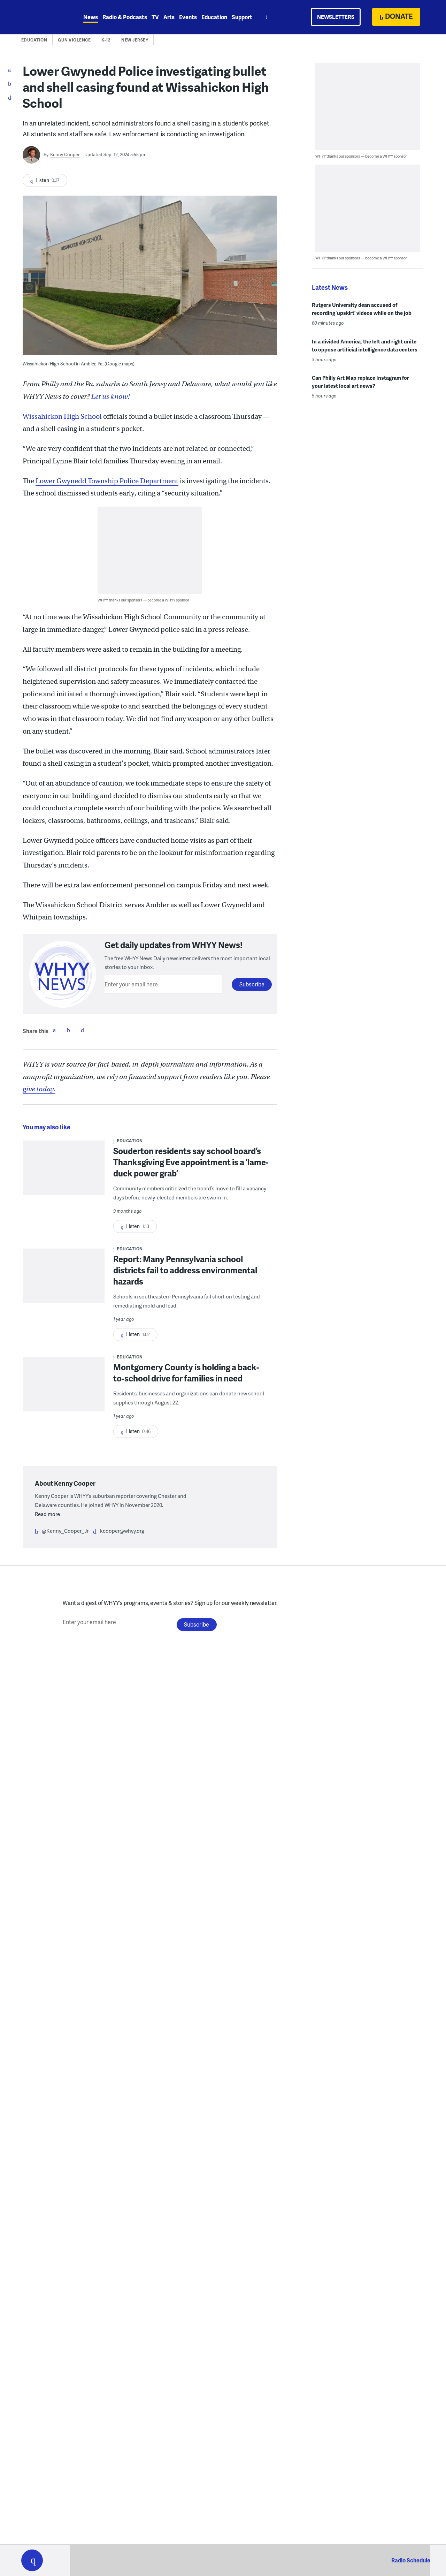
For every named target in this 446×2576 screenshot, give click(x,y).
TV (155, 17)
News (91, 17)
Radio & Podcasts (125, 17)
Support (242, 17)
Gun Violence (74, 40)
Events (188, 17)
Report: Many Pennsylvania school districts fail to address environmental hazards (185, 1270)
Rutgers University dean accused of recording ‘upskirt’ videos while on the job (362, 309)
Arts (169, 17)
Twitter (68, 1030)
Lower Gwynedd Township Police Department (107, 481)
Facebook (54, 1030)
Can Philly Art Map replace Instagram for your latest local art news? (360, 382)
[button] (32, 2560)
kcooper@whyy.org (122, 1531)
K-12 (106, 40)
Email (82, 1030)
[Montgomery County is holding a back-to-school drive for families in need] (64, 1389)
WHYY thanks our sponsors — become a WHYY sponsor (143, 600)
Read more (47, 1514)
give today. (39, 1089)
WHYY (41, 17)
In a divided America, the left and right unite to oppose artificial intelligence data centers (365, 345)
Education (214, 17)
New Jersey (135, 40)
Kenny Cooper (65, 154)
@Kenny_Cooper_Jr (65, 1531)
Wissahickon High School (62, 416)
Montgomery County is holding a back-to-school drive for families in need (186, 1373)
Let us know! (110, 397)
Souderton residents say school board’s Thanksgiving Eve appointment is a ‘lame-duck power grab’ (191, 1162)
